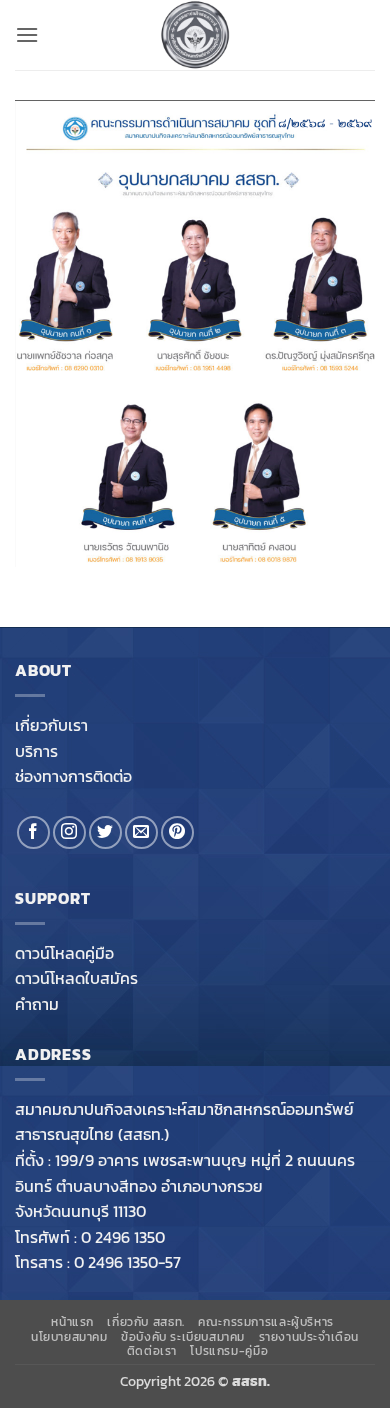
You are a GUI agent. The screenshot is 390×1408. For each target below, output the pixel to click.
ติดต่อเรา (152, 1351)
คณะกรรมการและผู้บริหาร (266, 1322)
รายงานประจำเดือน (309, 1337)
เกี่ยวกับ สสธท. (145, 1322)
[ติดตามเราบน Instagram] (69, 832)
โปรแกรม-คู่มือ (229, 1351)
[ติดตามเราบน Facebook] (33, 832)
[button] (27, 34)
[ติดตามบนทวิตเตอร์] (105, 832)
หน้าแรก (72, 1322)
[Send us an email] (141, 832)
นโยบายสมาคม (69, 1337)
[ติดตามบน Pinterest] (177, 832)
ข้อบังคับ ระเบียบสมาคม (183, 1337)
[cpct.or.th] (195, 35)
